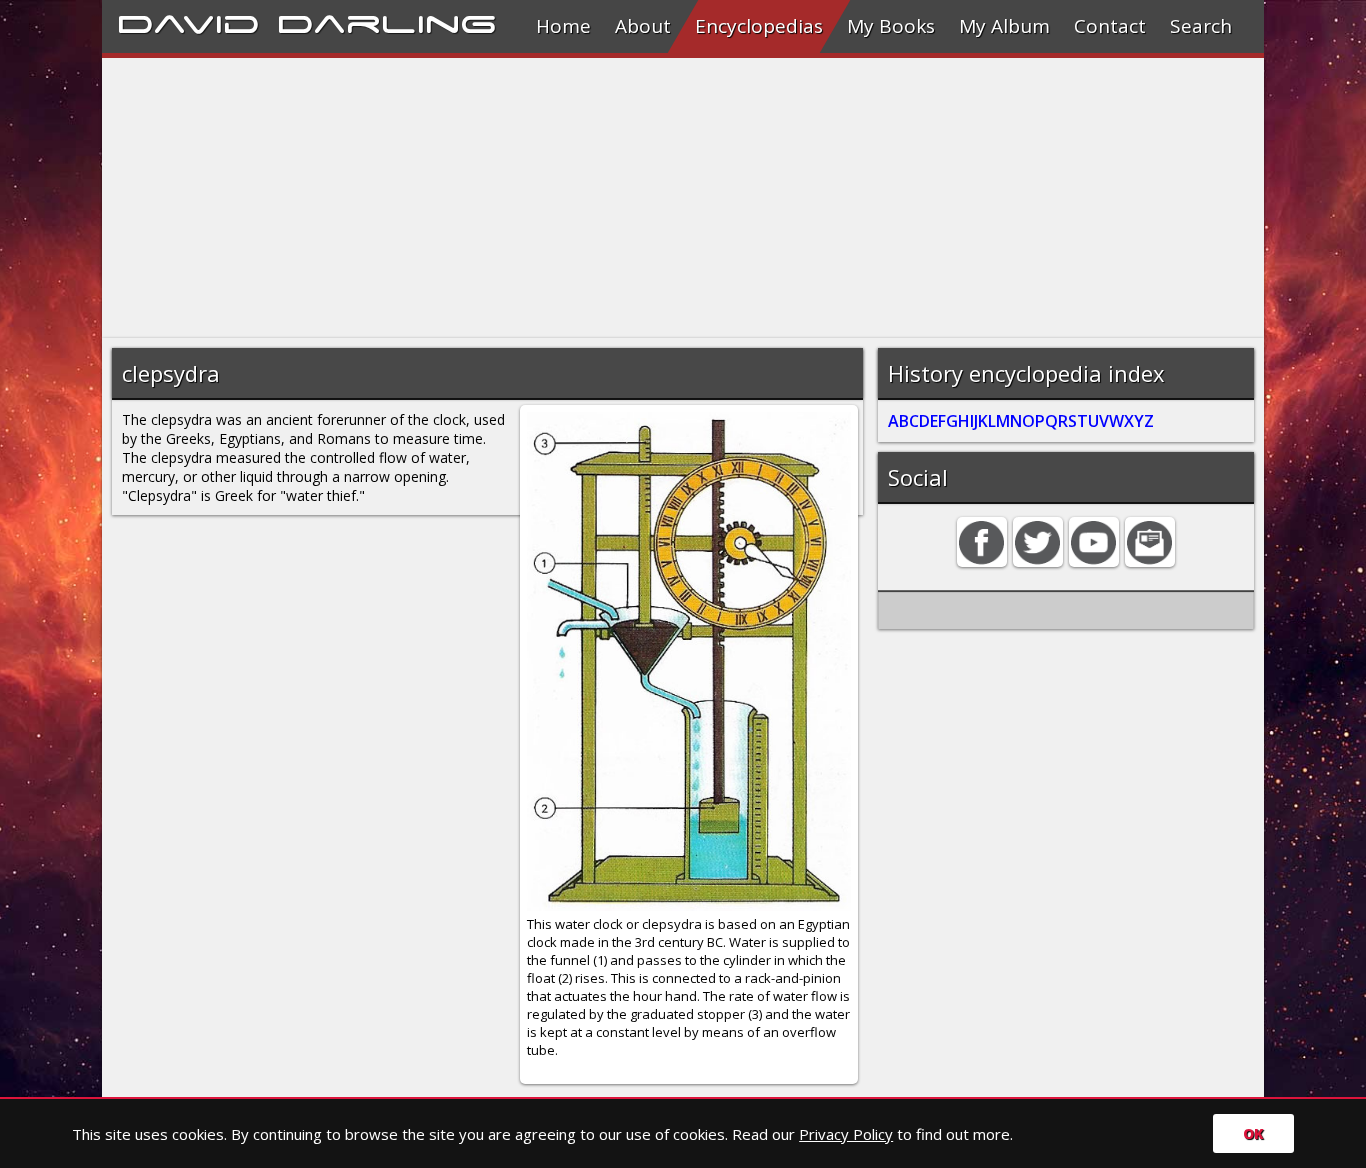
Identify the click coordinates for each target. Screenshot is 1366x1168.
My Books (891, 26)
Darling (387, 21)
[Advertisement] (682, 198)
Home (563, 26)
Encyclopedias (759, 26)
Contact (1110, 26)
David (188, 21)
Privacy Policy (846, 1134)
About (643, 26)
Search (1201, 26)
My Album (1004, 26)
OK (1253, 1133)
